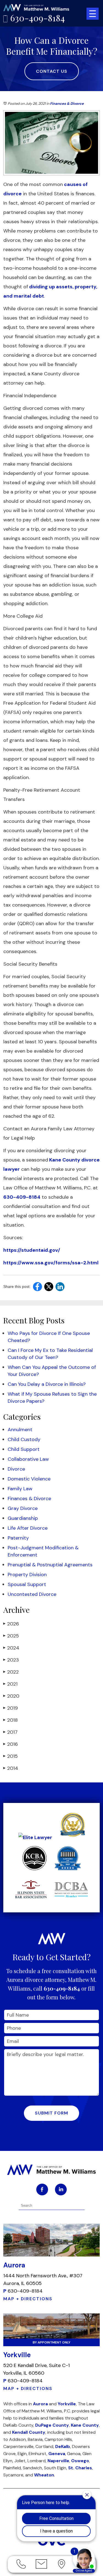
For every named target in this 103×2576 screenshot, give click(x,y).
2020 (11, 1696)
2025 (11, 1636)
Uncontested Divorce (32, 1594)
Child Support (24, 1449)
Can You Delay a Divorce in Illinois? (47, 1384)
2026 (11, 1624)
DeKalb (63, 2446)
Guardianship (23, 1518)
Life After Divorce (28, 1528)
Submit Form (51, 2113)
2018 (11, 1720)
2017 (10, 1732)
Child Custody (24, 1439)
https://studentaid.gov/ (32, 1250)
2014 (11, 1768)
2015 (11, 1756)
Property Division (27, 1575)
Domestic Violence (29, 1479)
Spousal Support (27, 1584)
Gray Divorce (23, 1508)
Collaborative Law (28, 1459)
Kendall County (29, 2432)
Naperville (58, 2461)
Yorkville (67, 2404)
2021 (10, 1684)
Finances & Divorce (67, 104)
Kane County (85, 2425)
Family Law (20, 1489)
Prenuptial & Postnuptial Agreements (50, 1565)
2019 (11, 1708)
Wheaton (44, 2475)
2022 (11, 1672)
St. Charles (80, 2468)
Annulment (20, 1430)
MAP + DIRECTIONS (28, 2299)
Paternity (18, 1538)
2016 (11, 1744)
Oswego (80, 2461)
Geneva (57, 2454)
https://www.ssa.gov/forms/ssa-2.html (51, 1263)
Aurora (40, 2404)
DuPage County (52, 2425)
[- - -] (93, 14)
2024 (11, 1648)
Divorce (16, 1469)
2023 (11, 1660)
